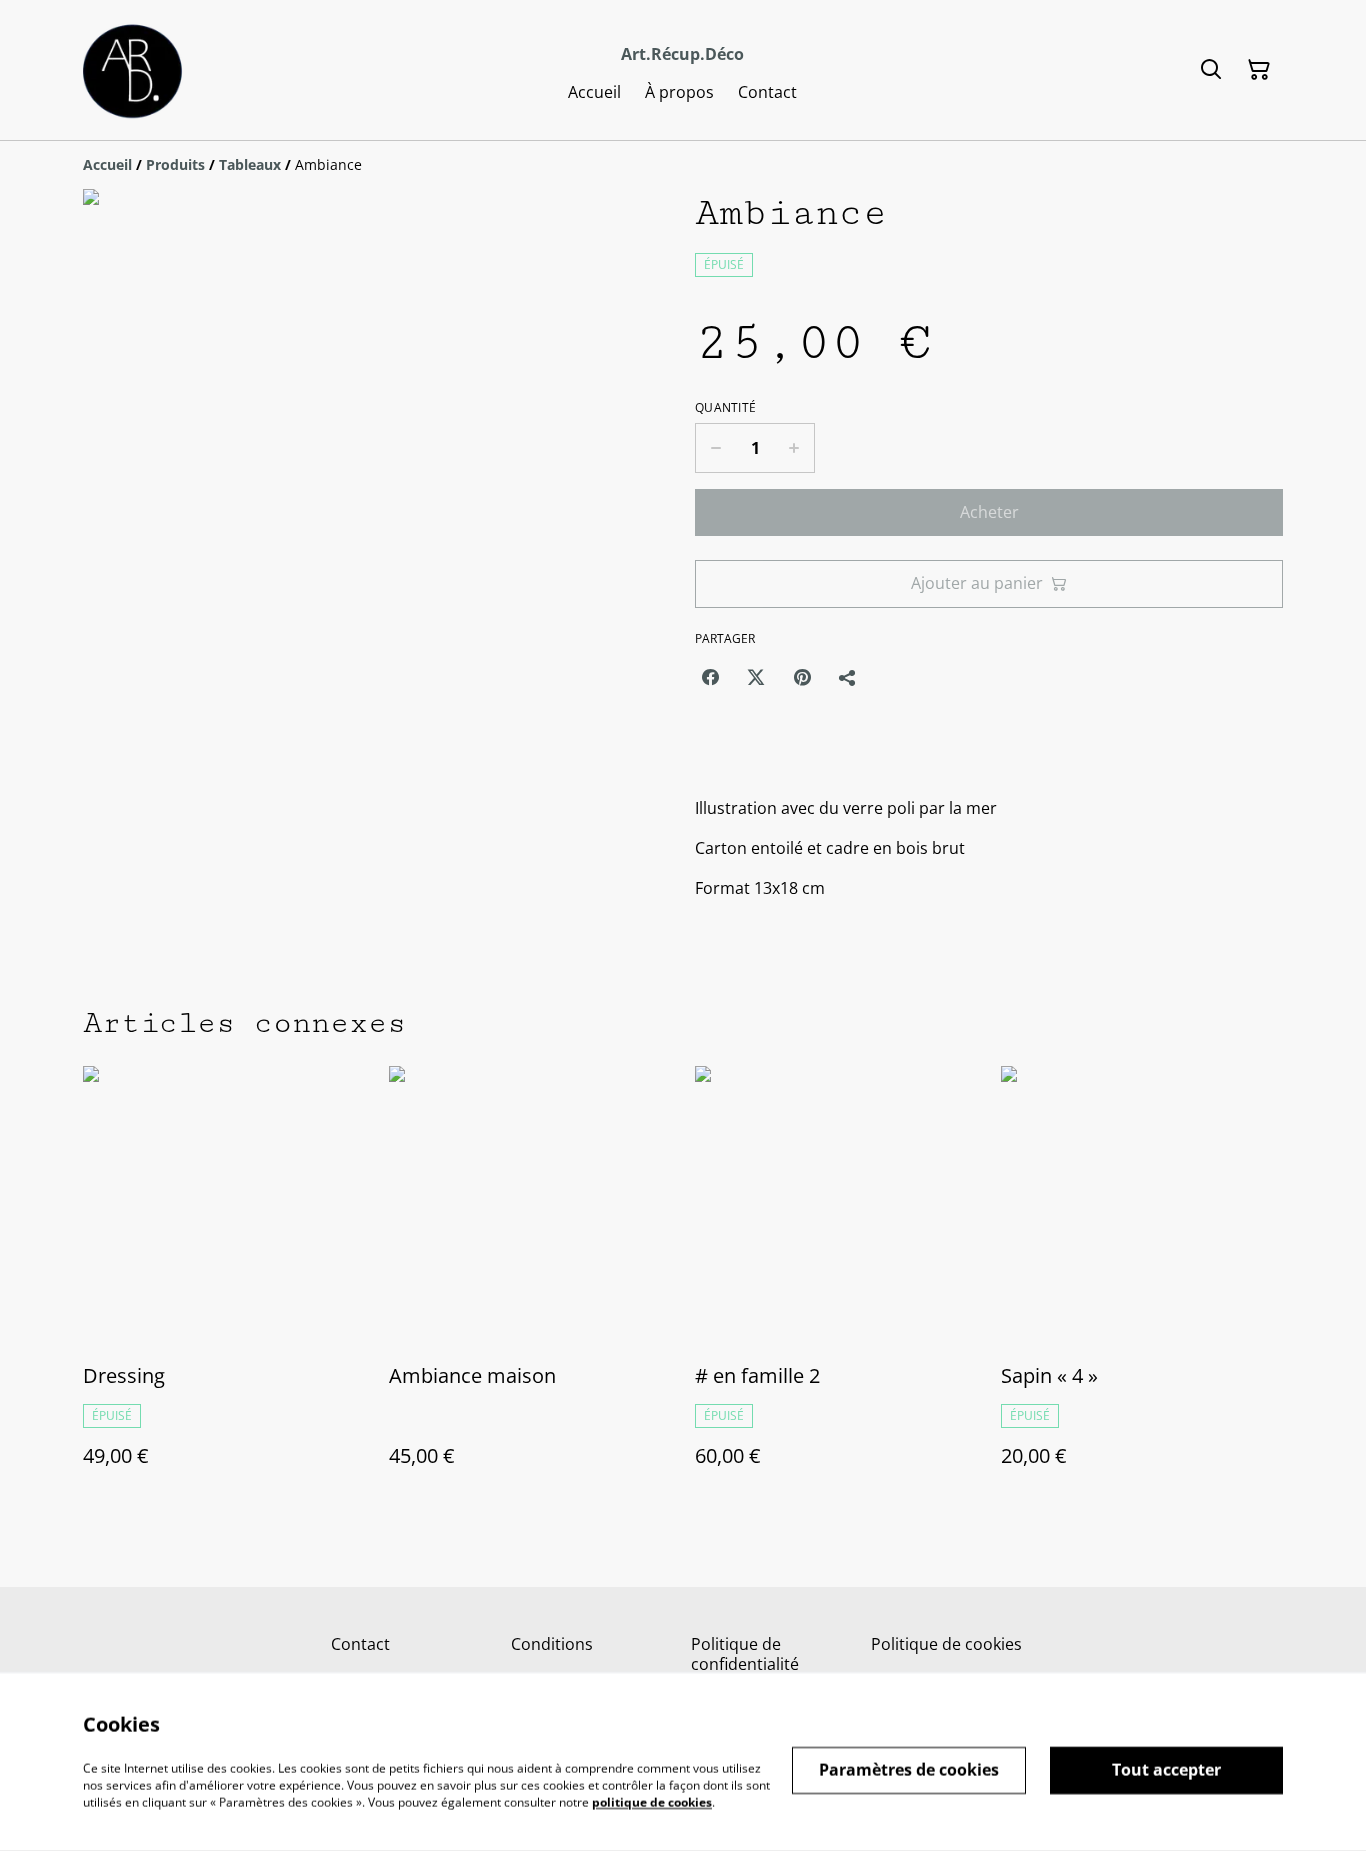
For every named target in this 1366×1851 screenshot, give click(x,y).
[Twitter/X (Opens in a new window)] (756, 677)
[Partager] (848, 677)
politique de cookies (652, 1801)
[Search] (1211, 70)
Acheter (989, 512)
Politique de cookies (946, 1644)
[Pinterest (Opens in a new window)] (802, 677)
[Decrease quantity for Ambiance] (715, 448)
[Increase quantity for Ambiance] (794, 448)
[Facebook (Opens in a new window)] (710, 677)
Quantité (725, 408)
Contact (360, 1644)
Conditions (552, 1644)
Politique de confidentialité (745, 1653)
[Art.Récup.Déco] (137, 70)
